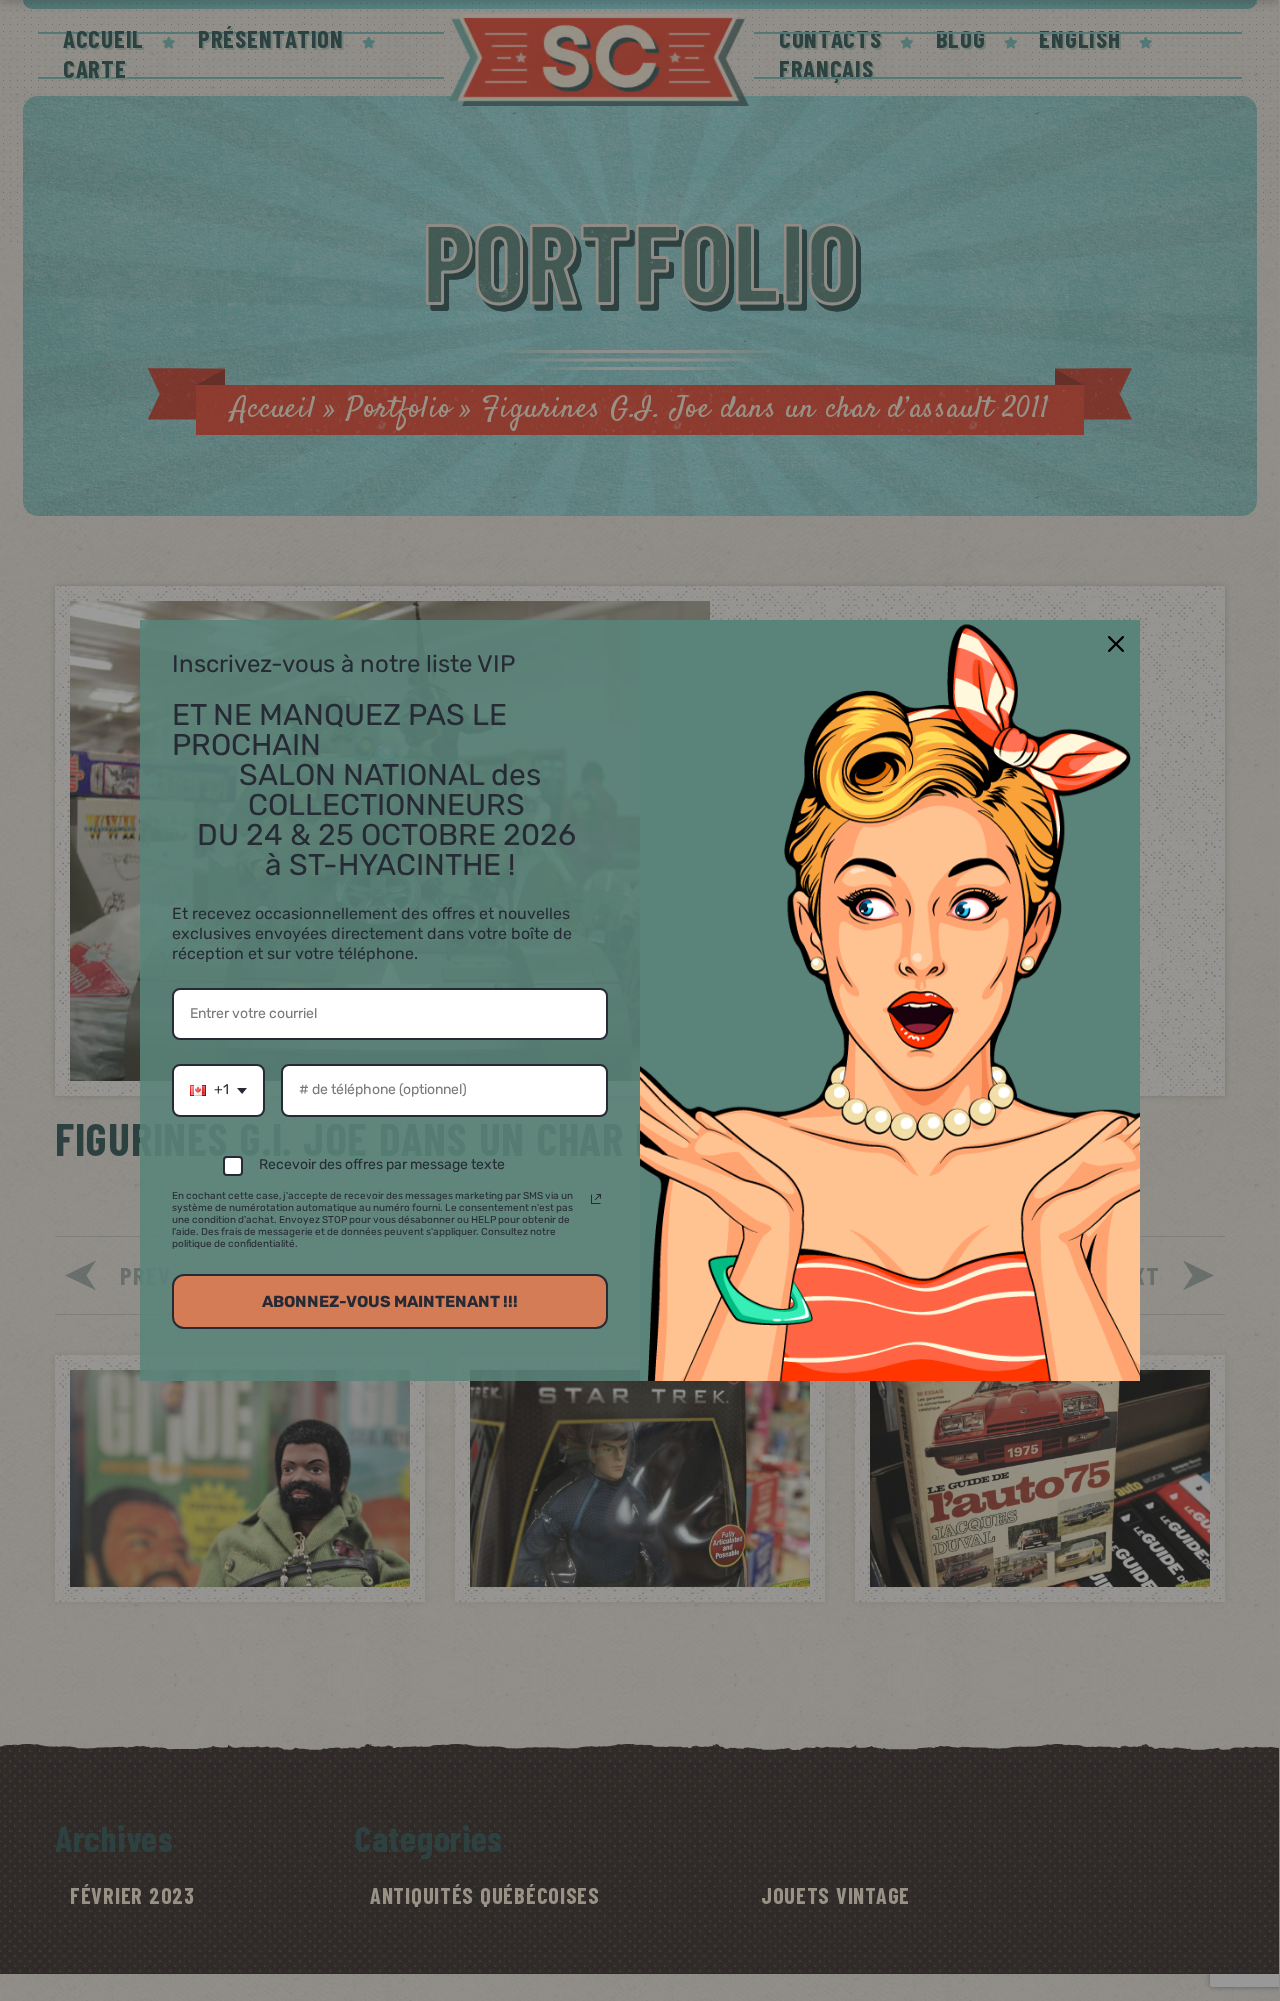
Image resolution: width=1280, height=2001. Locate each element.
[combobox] (218, 1090)
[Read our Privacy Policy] (596, 1199)
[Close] (1116, 644)
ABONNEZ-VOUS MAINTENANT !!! (390, 1301)
